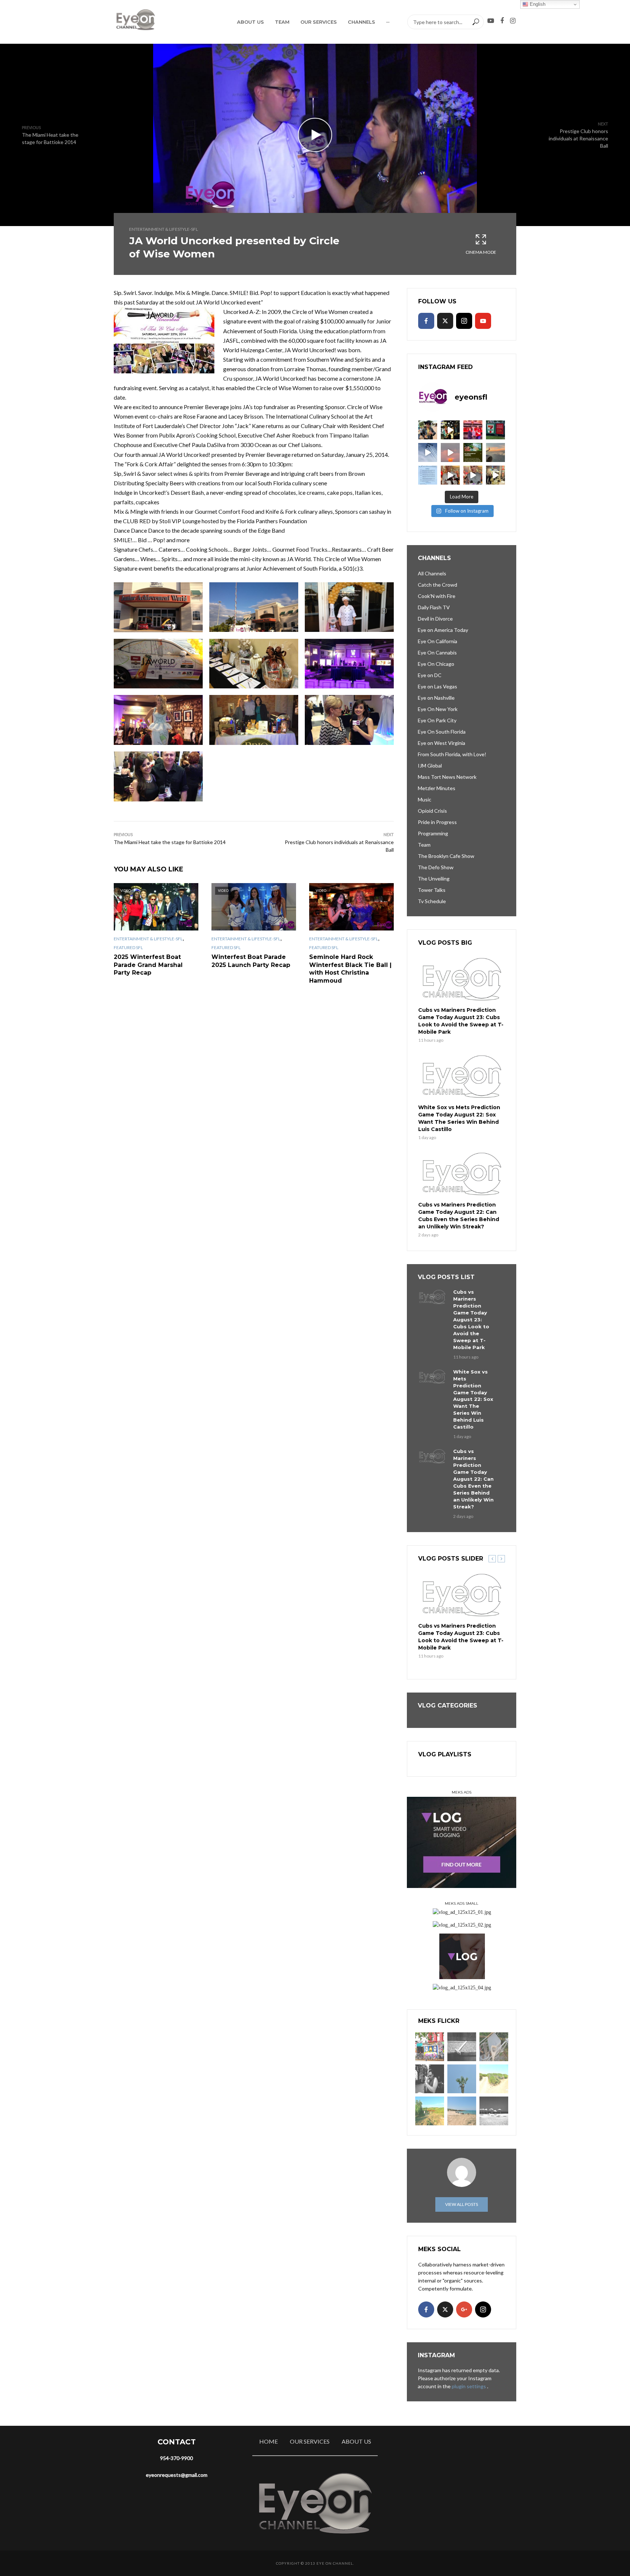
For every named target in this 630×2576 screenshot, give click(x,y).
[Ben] (430, 2079)
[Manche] (494, 2047)
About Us (250, 22)
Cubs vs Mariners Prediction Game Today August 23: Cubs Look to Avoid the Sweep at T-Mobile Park (461, 1021)
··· (388, 22)
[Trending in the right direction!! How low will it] (495, 430)
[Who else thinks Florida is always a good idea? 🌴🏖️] (495, 452)
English (537, 4)
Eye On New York (438, 709)
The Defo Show (436, 867)
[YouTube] (483, 321)
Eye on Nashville (436, 698)
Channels (361, 22)
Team (282, 22)
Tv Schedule (432, 901)
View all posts (462, 2204)
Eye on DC (430, 675)
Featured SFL (128, 947)
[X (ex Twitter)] (445, 321)
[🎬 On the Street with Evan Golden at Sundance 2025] (495, 475)
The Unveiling (434, 879)
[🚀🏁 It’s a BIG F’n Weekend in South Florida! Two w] (428, 452)
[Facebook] (426, 321)
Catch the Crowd (437, 585)
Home (269, 2441)
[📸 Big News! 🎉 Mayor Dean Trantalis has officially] (428, 475)
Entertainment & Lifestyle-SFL (164, 229)
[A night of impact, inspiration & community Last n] (428, 430)
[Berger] (430, 2111)
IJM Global (430, 766)
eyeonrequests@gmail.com (177, 2475)
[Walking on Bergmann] (430, 2047)
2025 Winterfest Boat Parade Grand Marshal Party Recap (148, 965)
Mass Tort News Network (447, 777)
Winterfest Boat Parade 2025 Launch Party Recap (251, 961)
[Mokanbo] (462, 2047)
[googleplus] (464, 2309)
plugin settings (469, 2386)
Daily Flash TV (434, 607)
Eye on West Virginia (442, 743)
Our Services (319, 22)
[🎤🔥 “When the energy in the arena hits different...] (473, 475)
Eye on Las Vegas (437, 686)
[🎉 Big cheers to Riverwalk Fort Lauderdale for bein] (473, 452)
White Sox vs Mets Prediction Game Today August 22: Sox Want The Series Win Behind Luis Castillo (459, 1118)
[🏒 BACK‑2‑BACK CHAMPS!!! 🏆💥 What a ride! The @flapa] (473, 430)
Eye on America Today (443, 630)
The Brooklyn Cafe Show (446, 856)
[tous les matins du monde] (494, 2111)
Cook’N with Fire (437, 596)
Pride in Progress (437, 822)
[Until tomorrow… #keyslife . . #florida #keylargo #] (450, 452)
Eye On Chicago (436, 664)
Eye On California (437, 641)
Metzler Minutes (437, 788)
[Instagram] (464, 321)
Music (425, 799)
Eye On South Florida (442, 732)
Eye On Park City (437, 720)
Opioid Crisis (432, 811)
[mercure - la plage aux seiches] (462, 2111)
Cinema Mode (481, 252)
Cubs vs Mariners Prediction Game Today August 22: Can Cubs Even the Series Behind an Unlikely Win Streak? (459, 1216)
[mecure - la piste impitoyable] (494, 2079)
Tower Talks (432, 890)
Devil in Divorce (435, 619)
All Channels (432, 573)
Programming (433, 833)
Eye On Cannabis (437, 652)
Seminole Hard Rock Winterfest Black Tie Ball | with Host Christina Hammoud (350, 969)
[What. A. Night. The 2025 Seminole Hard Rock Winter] (450, 430)
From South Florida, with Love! (452, 754)
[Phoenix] (462, 2079)
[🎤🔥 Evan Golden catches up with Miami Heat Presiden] (450, 475)
